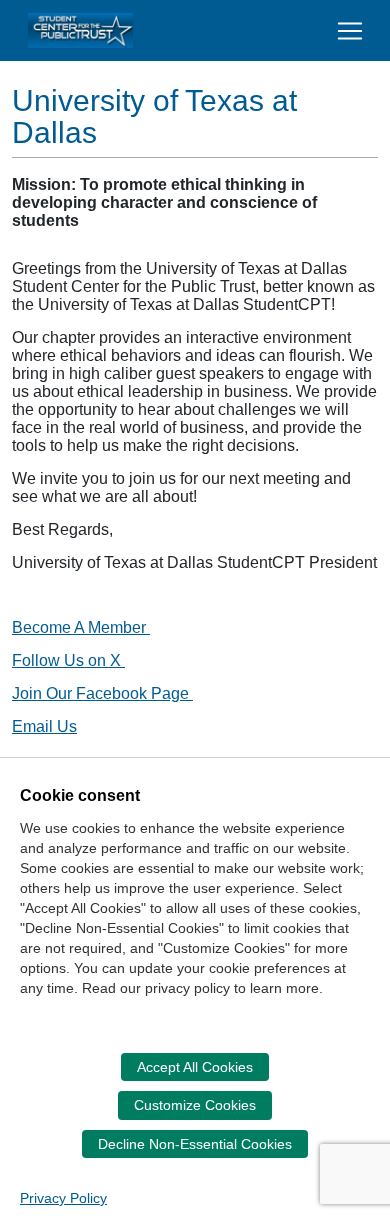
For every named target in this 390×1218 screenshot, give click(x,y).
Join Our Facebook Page (102, 693)
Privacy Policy (63, 1198)
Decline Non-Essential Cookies (195, 1144)
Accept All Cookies (195, 1067)
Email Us (44, 726)
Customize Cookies (195, 1105)
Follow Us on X (68, 660)
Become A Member (81, 627)
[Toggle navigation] (350, 31)
